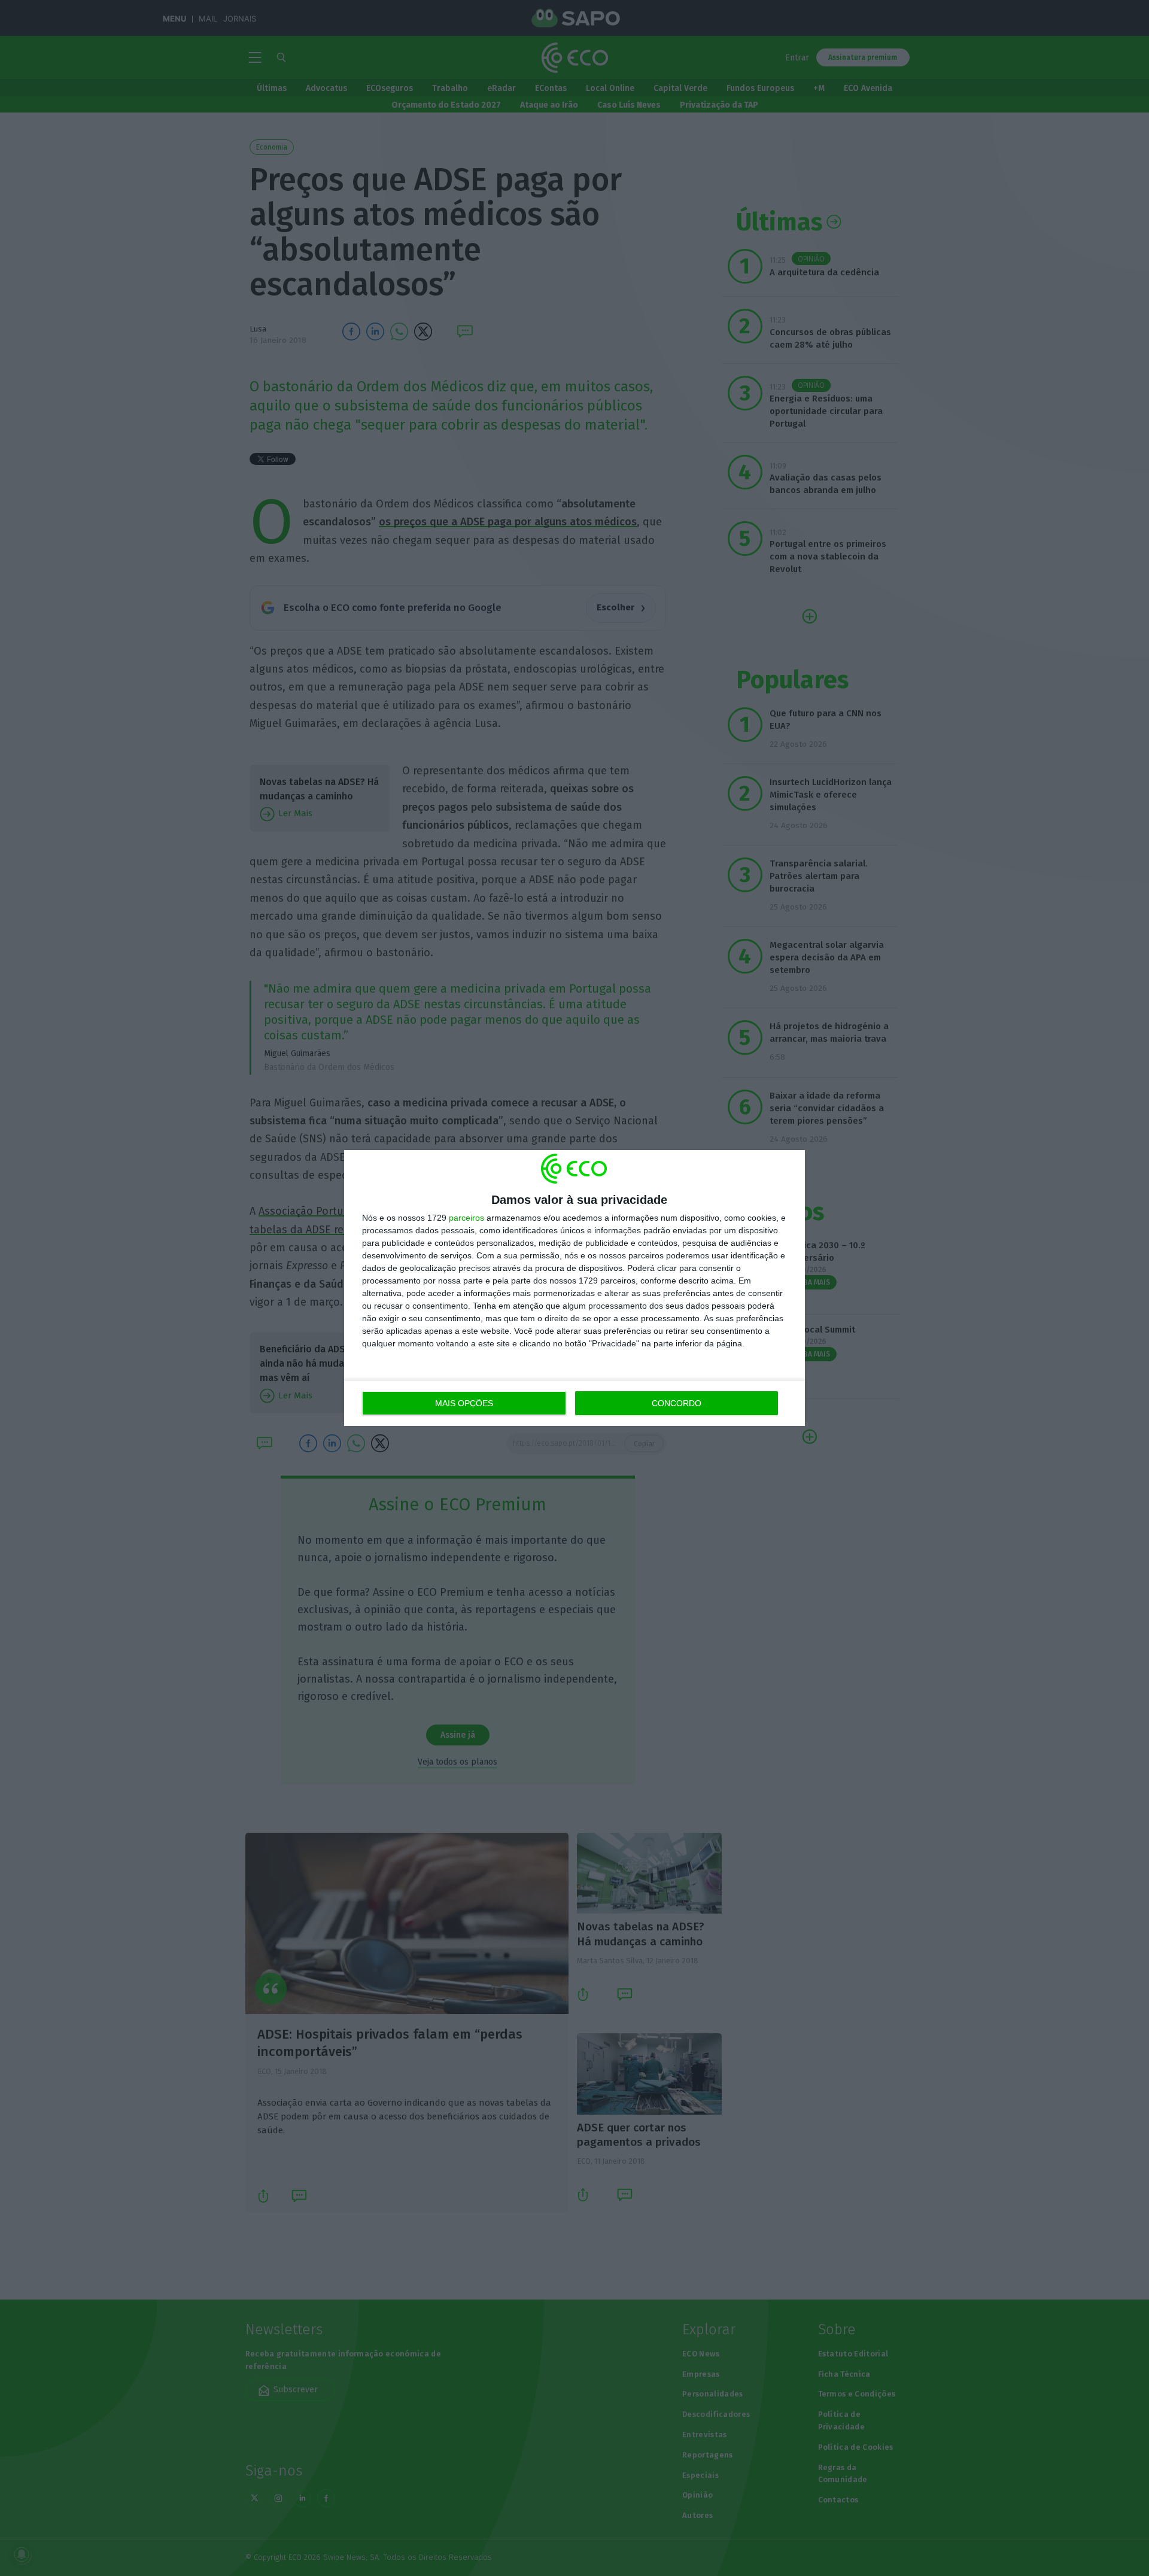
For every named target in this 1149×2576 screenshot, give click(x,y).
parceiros (466, 1218)
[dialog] (574, 1288)
